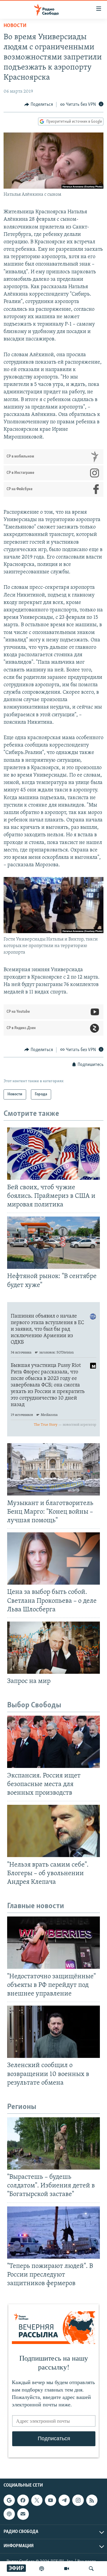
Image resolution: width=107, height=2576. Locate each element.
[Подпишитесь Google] (9, 2500)
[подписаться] (23, 2514)
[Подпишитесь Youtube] (51, 2500)
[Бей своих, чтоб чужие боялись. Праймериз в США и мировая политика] (53, 1154)
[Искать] (91, 2569)
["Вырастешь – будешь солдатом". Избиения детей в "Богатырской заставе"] (53, 2143)
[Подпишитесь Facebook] (23, 2500)
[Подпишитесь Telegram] (64, 2500)
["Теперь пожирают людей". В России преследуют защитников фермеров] (53, 2233)
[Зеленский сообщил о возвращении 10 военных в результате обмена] (53, 2032)
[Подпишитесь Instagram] (78, 2500)
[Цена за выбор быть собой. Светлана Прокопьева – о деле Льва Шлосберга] (53, 1558)
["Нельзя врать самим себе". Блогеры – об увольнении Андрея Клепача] (53, 1831)
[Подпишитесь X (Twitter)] (37, 2500)
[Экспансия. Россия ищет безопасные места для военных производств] (53, 1742)
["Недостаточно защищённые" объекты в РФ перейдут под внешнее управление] (53, 1943)
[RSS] (92, 2500)
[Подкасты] (9, 2514)
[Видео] (67, 2569)
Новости (15, 26)
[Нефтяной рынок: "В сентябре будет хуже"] (53, 1243)
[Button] (39, 105)
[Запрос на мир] (53, 1648)
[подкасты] (42, 2569)
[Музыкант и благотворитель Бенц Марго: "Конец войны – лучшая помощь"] (53, 1469)
